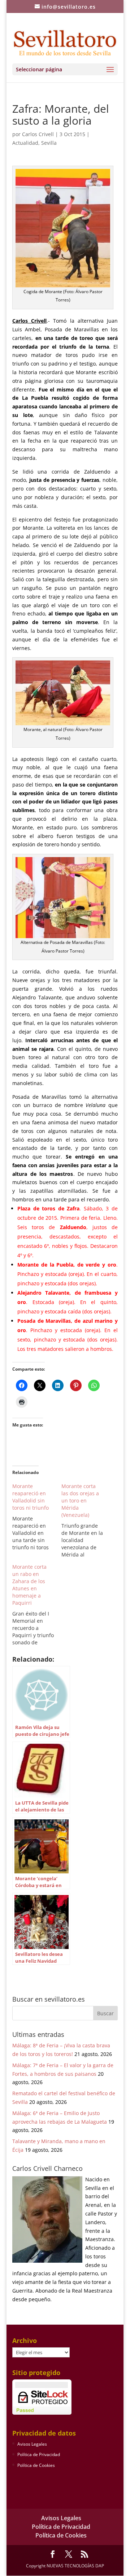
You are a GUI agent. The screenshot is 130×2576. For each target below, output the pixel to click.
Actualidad (25, 143)
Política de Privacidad (39, 2454)
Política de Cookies (36, 2465)
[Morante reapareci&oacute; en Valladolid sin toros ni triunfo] (37, 1517)
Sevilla (49, 143)
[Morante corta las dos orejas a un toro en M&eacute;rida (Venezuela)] (86, 1520)
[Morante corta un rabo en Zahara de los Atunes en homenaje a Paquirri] (37, 1605)
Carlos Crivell (38, 134)
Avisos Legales (32, 2444)
